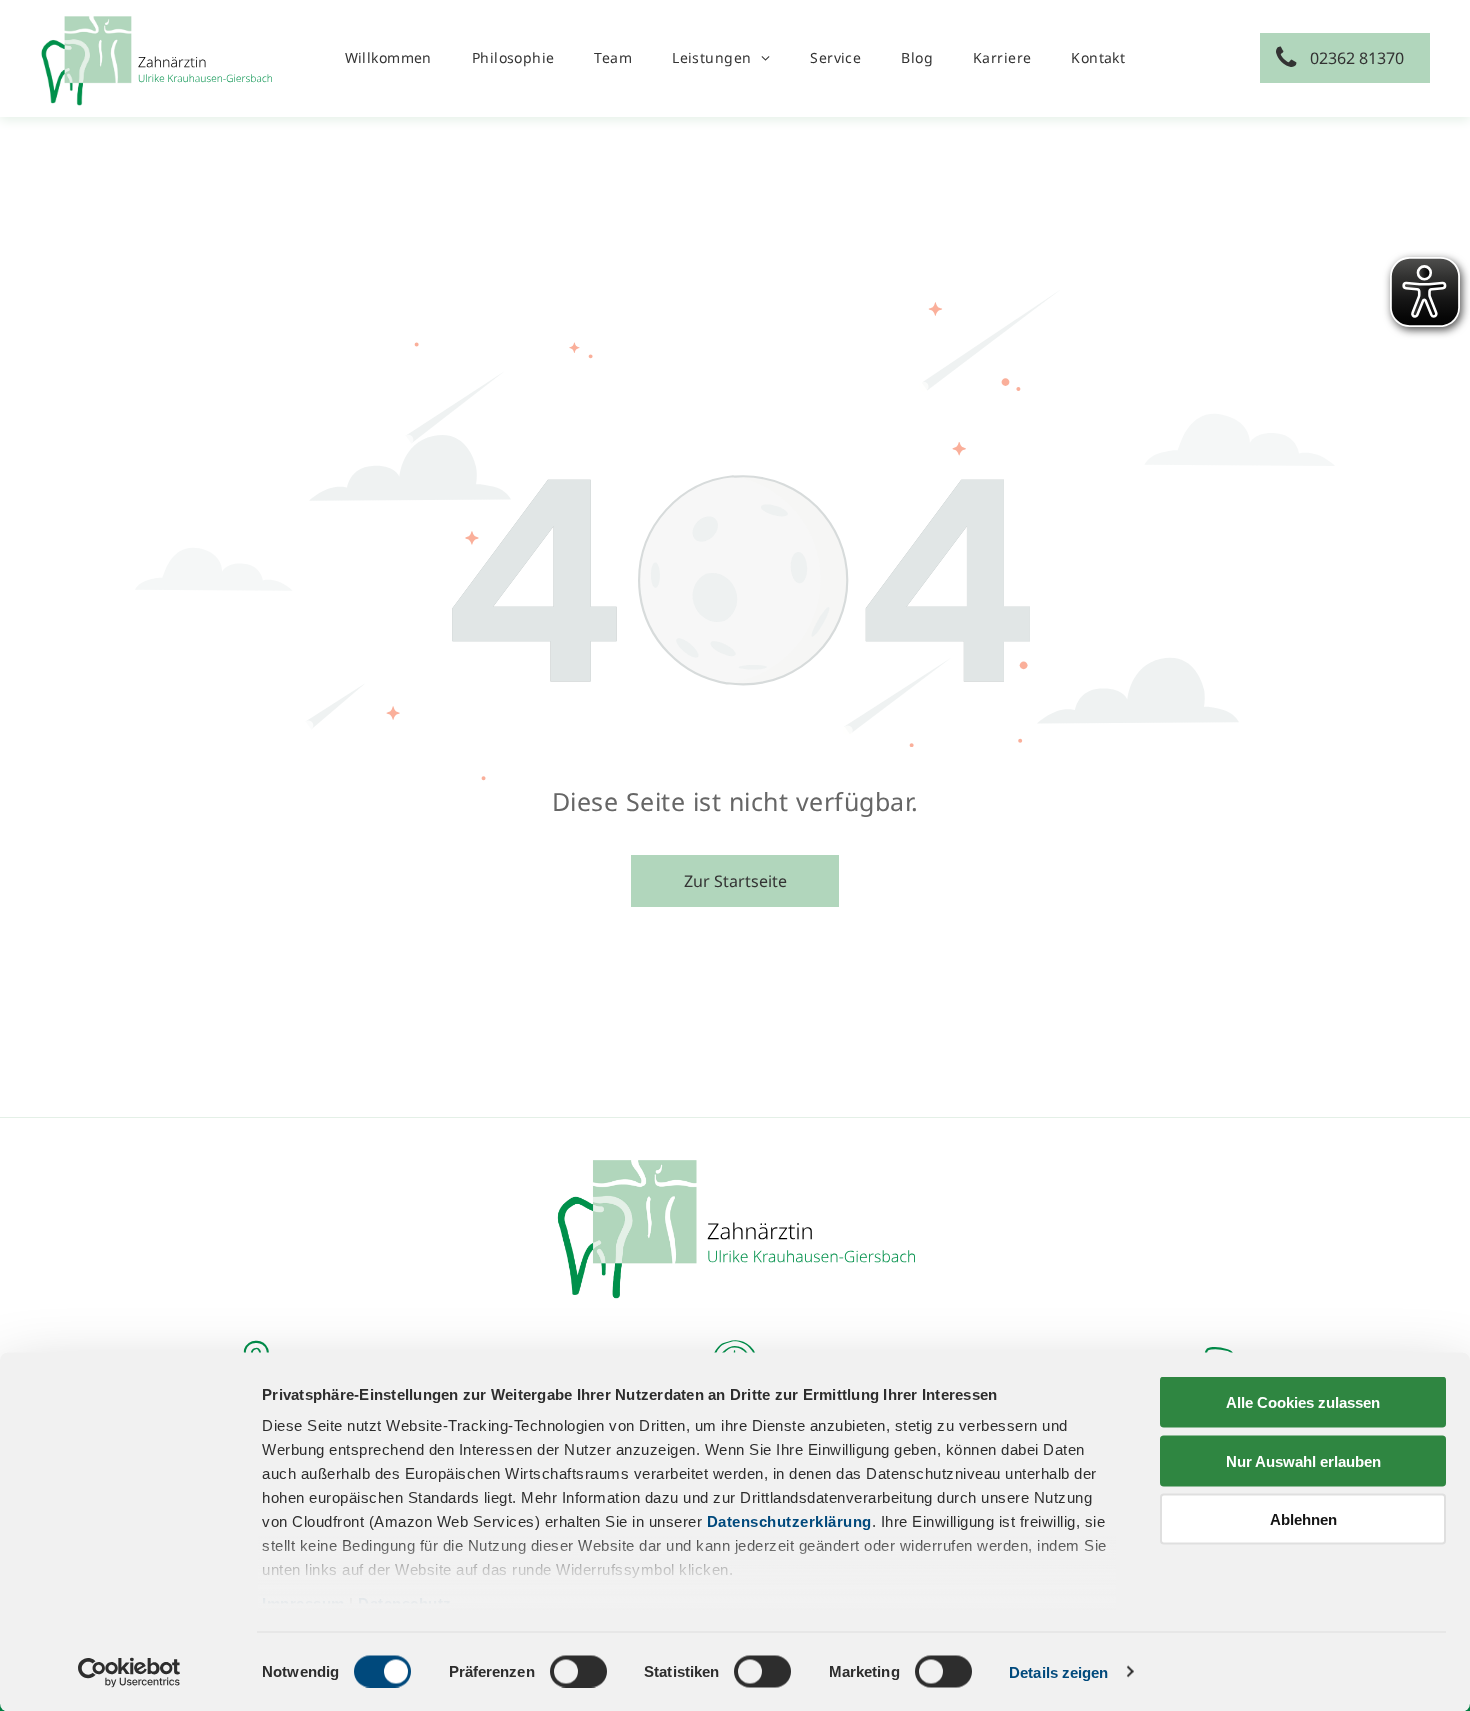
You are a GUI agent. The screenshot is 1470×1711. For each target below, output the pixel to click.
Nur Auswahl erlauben (1303, 1460)
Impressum (303, 1603)
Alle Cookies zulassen (1303, 1402)
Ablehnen (1303, 1519)
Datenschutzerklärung (789, 1521)
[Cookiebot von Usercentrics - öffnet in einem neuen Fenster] (129, 1672)
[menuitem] (388, 57)
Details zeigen (1058, 1671)
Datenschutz (405, 1603)
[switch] (578, 1671)
